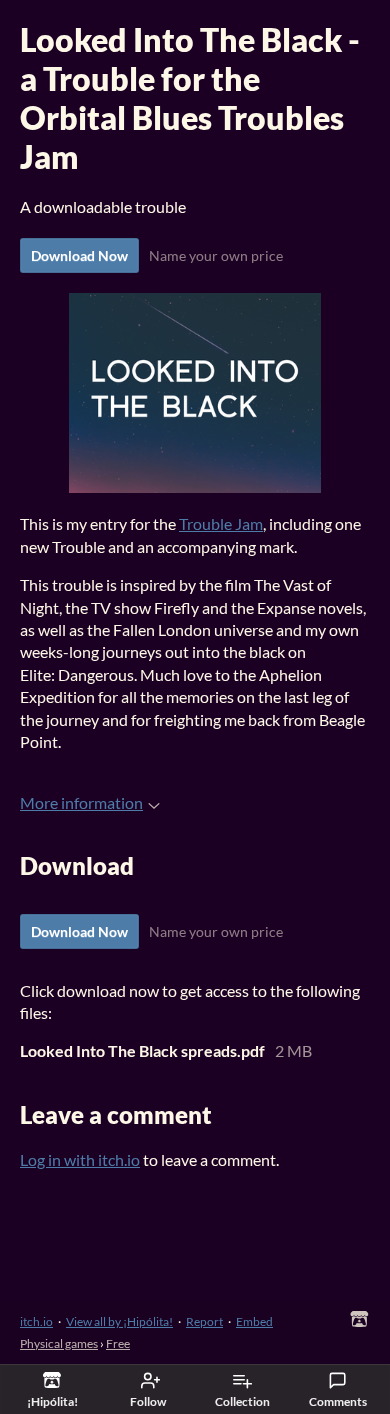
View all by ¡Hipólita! (119, 1321)
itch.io (36, 1321)
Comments (338, 1401)
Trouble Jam (221, 523)
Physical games (59, 1343)
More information (81, 802)
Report (204, 1321)
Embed (254, 1321)
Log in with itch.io (80, 1159)
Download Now (79, 255)
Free (118, 1343)
